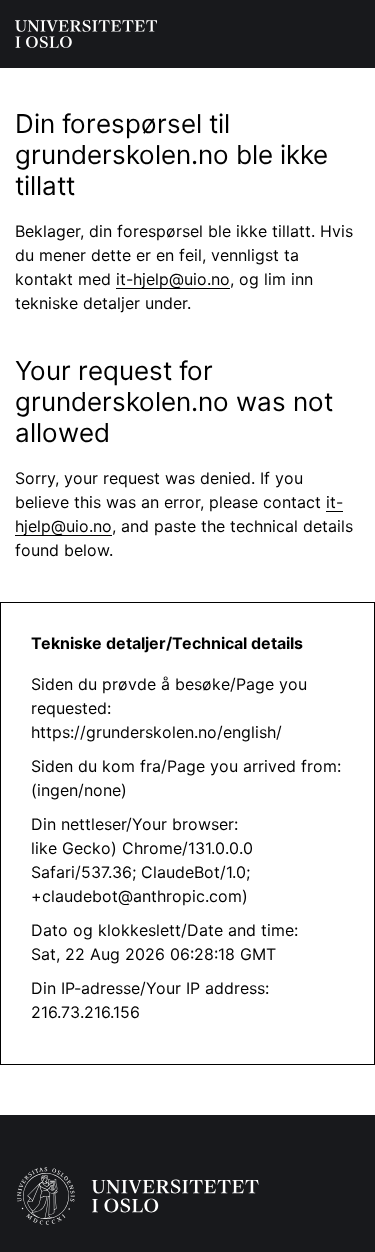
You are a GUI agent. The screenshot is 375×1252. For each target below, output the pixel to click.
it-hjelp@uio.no (173, 279)
